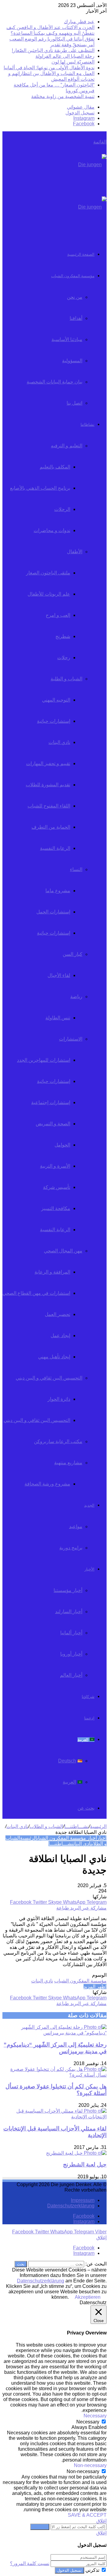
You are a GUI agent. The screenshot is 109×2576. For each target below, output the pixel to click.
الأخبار (89, 1569)
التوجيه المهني (56, 700)
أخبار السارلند (69, 1612)
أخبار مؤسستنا (68, 1590)
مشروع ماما (58, 891)
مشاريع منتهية (68, 1463)
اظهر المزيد (95, 1987)
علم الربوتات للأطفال (49, 594)
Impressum (83, 2200)
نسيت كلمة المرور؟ (30, 2563)
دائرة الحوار (59, 1399)
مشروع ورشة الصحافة (47, 1484)
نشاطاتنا (88, 424)
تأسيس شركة (57, 1187)
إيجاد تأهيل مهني (54, 1357)
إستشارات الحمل (53, 912)
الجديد (89, 1505)
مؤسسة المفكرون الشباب (73, 276)
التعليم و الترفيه (67, 446)
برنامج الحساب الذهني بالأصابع (40, 488)
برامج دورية (71, 1548)
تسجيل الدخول (69, 2570)
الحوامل (62, 1145)
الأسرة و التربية (55, 1166)
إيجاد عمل (60, 1336)
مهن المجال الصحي (63, 1251)
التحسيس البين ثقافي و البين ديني (49, 1378)
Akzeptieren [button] (88, 2297)
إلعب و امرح (58, 615)
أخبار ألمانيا (71, 1633)
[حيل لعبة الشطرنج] (76, 2153)
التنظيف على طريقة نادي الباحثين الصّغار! (53, 50)
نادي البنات (59, 742)
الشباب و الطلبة (66, 679)
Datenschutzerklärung (71, 2206)
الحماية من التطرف (51, 827)
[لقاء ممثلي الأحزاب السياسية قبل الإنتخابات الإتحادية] (54, 2117)
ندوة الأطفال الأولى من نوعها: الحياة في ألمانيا (49, 68)
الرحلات (62, 509)
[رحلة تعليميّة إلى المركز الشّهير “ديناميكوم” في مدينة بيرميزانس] (54, 2033)
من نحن (75, 297)
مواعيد (76, 1527)
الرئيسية (98, 1826)
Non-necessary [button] (90, 2465)
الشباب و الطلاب (46, 1826)
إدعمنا (89, 1718)
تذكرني (92, 2570)
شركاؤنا (88, 1697)
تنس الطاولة (58, 1018)
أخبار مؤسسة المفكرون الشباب (67, 1838)
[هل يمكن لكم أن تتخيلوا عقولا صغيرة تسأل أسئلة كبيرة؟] (54, 2075)
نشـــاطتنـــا (76, 1826)
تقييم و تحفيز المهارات (48, 763)
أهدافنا (76, 318)
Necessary (88, 2422)
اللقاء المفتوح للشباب (49, 806)
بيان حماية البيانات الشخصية (54, 382)
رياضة (76, 997)
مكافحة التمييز (56, 1208)
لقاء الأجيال (59, 975)
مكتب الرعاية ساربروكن (58, 1441)
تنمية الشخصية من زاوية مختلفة (63, 96)
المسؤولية (72, 361)
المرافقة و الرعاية (52, 1272)
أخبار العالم (71, 1675)
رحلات (64, 658)
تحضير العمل (58, 1314)
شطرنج (63, 636)
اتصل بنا (74, 403)
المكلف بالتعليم (55, 467)
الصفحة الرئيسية (81, 254)
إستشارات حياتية (54, 721)
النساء (76, 869)
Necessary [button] (95, 2416)
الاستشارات (71, 1039)
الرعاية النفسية (55, 848)
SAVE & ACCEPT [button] (87, 2515)
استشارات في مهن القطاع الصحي (36, 1293)
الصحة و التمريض (53, 1124)
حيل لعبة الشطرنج (85, 2165)
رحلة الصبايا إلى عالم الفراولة (65, 56)
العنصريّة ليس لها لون (73, 62)
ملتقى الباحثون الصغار (48, 573)
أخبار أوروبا (71, 1654)
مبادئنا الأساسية (67, 339)
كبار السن (73, 954)
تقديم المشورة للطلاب (48, 785)
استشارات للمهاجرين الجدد (44, 1060)
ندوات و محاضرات (52, 530)
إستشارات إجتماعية (51, 1102)
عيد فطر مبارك (79, 22)
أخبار (102, 1838)
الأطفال (75, 552)
